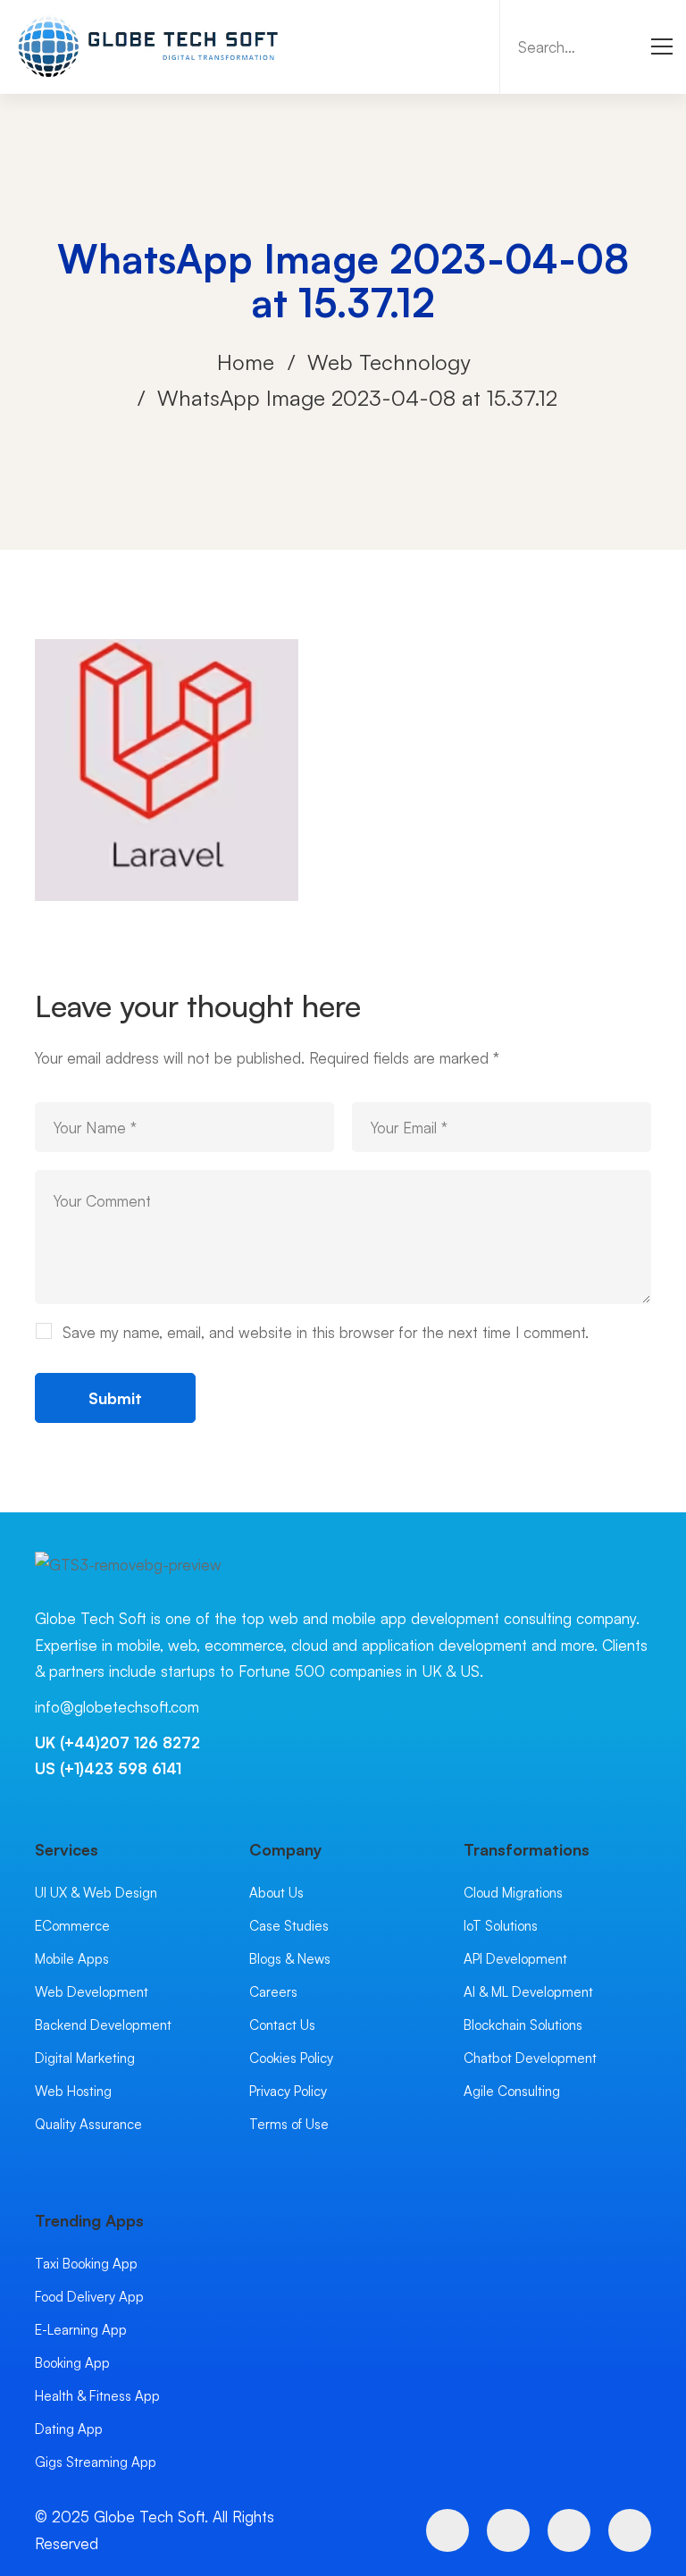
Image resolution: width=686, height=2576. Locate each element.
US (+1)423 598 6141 (108, 1768)
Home (246, 362)
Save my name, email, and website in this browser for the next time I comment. (326, 1332)
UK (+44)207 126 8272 (117, 1743)
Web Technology (389, 362)
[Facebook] (508, 2530)
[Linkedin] (630, 2530)
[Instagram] (569, 2530)
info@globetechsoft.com (117, 1707)
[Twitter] (448, 2530)
